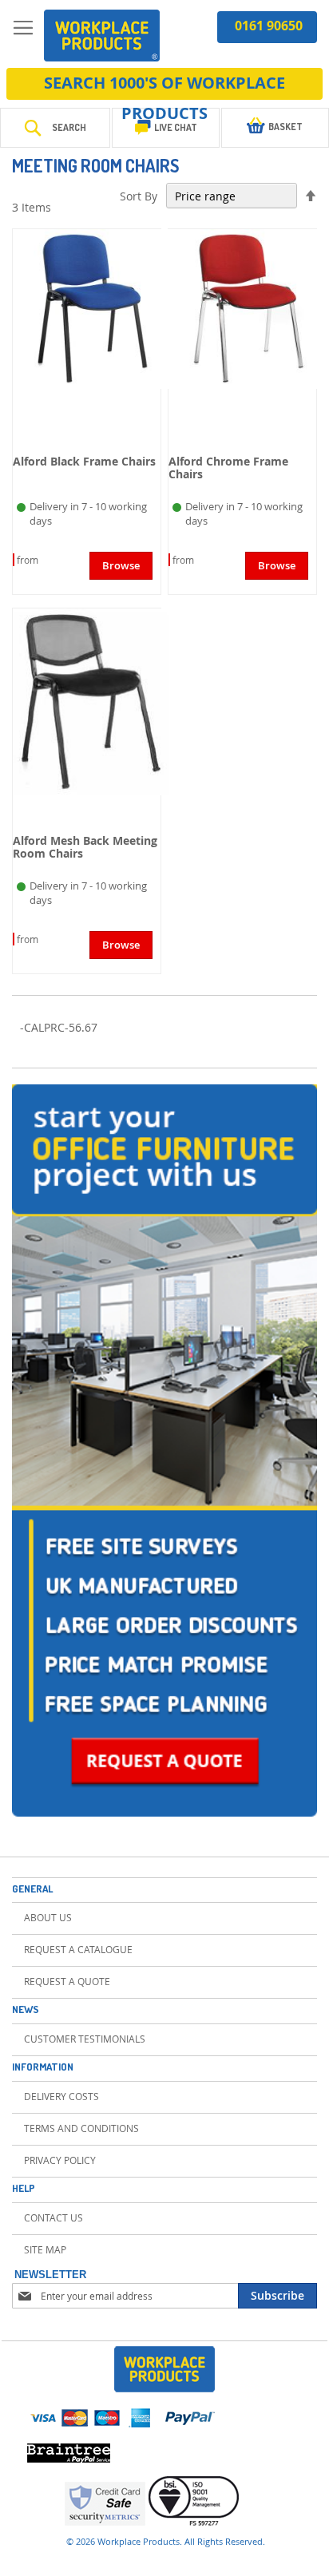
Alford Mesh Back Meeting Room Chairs (85, 847)
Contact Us (54, 2217)
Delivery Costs (61, 2096)
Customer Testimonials (85, 2039)
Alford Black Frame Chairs (84, 461)
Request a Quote (67, 1981)
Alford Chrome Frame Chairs (228, 468)
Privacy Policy (60, 2160)
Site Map (45, 2249)
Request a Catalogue (78, 1949)
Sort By (139, 196)
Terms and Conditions (81, 2128)
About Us (48, 1917)
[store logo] (102, 36)
